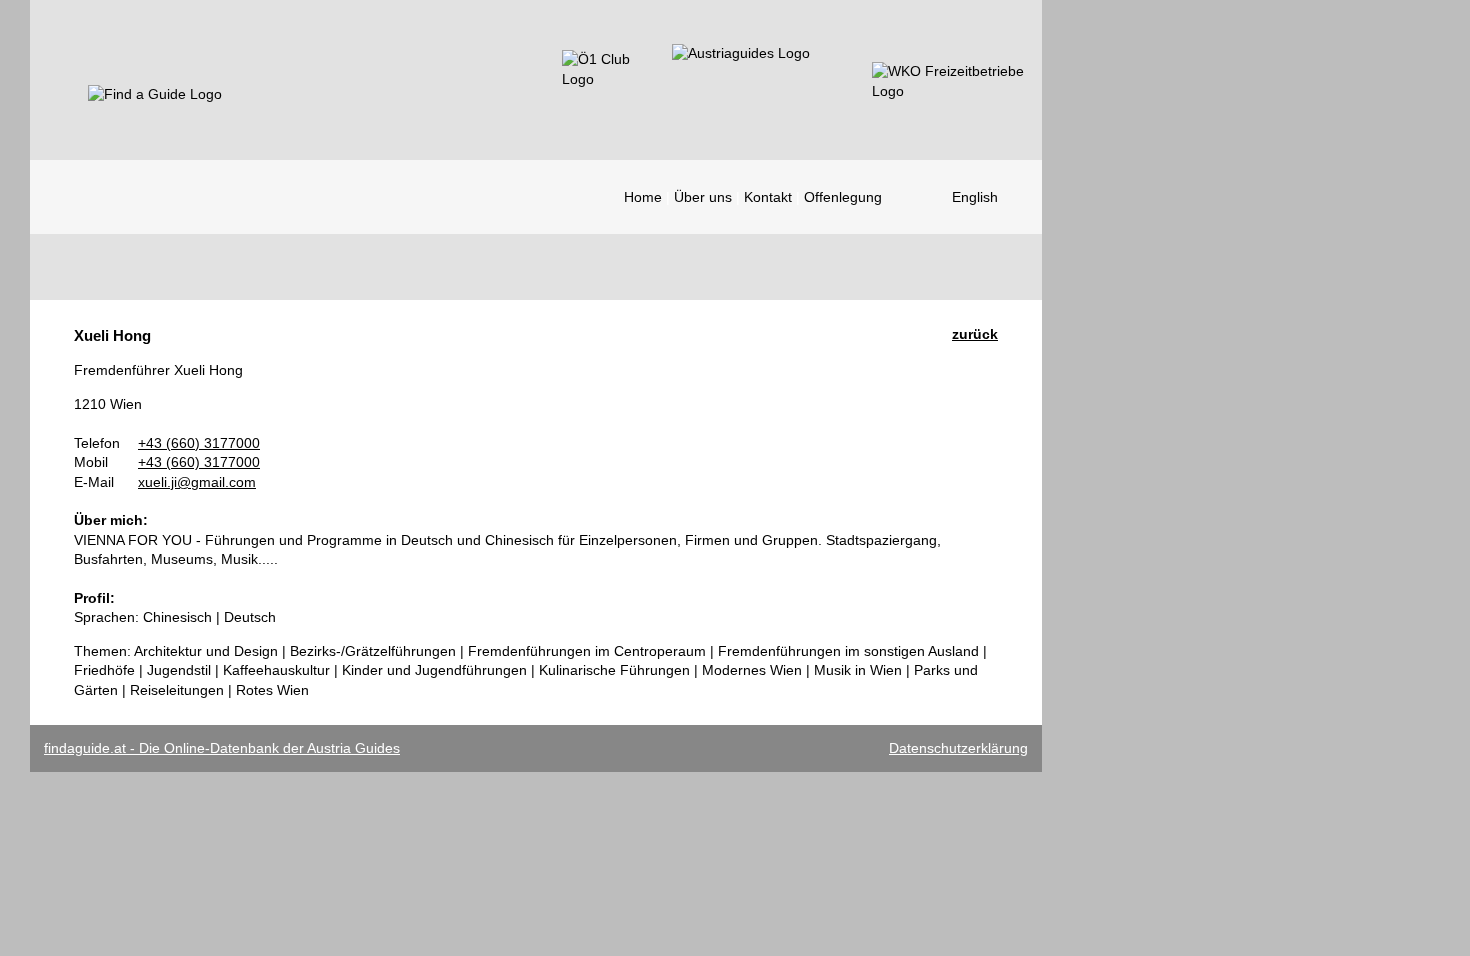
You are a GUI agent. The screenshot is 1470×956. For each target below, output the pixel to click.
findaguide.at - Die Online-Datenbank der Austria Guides (222, 748)
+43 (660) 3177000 (199, 443)
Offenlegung (843, 197)
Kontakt (768, 197)
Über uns (703, 197)
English (975, 197)
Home (643, 197)
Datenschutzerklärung (958, 748)
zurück (975, 334)
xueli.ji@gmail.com (197, 482)
